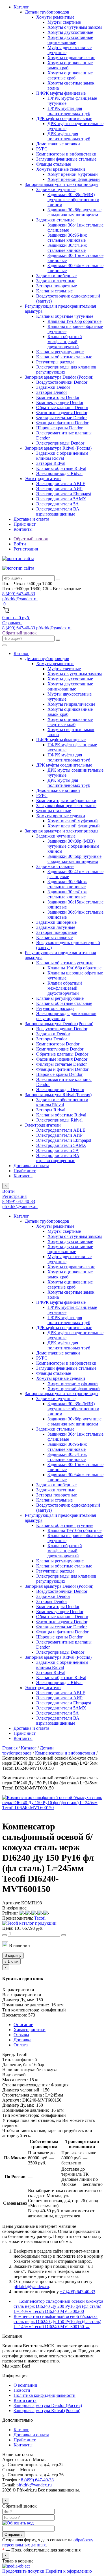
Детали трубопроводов (47, 12)
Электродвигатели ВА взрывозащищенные (58, 511)
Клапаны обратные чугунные (65, 316)
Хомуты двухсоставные (70, 32)
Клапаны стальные (54, 291)
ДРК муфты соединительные (64, 118)
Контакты (23, 529)
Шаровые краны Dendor (59, 428)
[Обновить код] (18, 2523)
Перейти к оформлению (69, 2571)
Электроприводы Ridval (59, 473)
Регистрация (26, 549)
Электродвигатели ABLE (61, 484)
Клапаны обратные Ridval (61, 468)
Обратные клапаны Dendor (62, 408)
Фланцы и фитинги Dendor (62, 423)
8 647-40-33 (19, 594)
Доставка (22, 2040)
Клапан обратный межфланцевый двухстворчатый (65, 342)
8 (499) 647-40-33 (19, 628)
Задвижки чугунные (56, 189)
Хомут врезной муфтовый (73, 174)
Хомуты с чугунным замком (75, 27)
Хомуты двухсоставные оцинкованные (70, 40)
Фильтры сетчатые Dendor (61, 418)
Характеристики (30, 2030)
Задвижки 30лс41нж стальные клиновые (67, 248)
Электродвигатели (43, 478)
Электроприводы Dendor (60, 443)
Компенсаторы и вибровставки (66, 154)
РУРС (42, 149)
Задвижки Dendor (53, 387)
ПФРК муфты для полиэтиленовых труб (69, 111)
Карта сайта (25, 2400)
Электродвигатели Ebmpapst (64, 494)
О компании (25, 2385)
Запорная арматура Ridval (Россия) (58, 448)
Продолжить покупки (23, 2571)
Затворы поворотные (57, 286)
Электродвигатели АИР (59, 489)
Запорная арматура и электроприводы (62, 184)
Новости (22, 2390)
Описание (23, 2025)
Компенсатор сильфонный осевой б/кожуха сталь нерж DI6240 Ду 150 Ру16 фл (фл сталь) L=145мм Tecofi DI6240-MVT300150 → (57, 2321)
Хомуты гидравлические (71, 58)
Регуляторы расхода (55, 362)
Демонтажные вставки (58, 144)
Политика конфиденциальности (45, 2395)
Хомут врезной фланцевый (74, 179)
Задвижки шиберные (56, 276)
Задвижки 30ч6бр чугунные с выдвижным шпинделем (74, 212)
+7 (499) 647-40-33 (78, 2292)
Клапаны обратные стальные (64, 357)
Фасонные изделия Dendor (62, 413)
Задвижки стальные (55, 220)
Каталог (21, 7)
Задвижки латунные (56, 281)
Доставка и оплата (31, 519)
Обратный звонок (20, 633)
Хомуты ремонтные (55, 17)
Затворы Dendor (52, 392)
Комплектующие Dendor (60, 402)
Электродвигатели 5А (58, 504)
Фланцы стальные (54, 164)
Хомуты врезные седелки (61, 169)
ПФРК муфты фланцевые (61, 93)
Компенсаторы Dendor (58, 397)
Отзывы (21, 2035)
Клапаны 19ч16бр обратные (74, 321)
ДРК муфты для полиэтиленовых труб (69, 136)
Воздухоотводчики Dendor (62, 382)
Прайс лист (25, 524)
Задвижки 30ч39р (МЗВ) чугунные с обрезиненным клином (73, 200)
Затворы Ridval (51, 463)
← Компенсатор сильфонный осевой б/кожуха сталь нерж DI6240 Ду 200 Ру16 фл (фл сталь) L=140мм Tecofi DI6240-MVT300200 (58, 2306)
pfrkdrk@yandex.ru (20, 599)
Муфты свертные (64, 22)
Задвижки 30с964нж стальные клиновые (67, 238)
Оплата (21, 2045)
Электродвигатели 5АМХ (61, 499)
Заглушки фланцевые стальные (66, 159)
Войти (20, 544)
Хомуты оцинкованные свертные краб (70, 75)
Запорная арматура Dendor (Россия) (59, 377)
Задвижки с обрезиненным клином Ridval (62, 456)
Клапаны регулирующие (60, 352)
